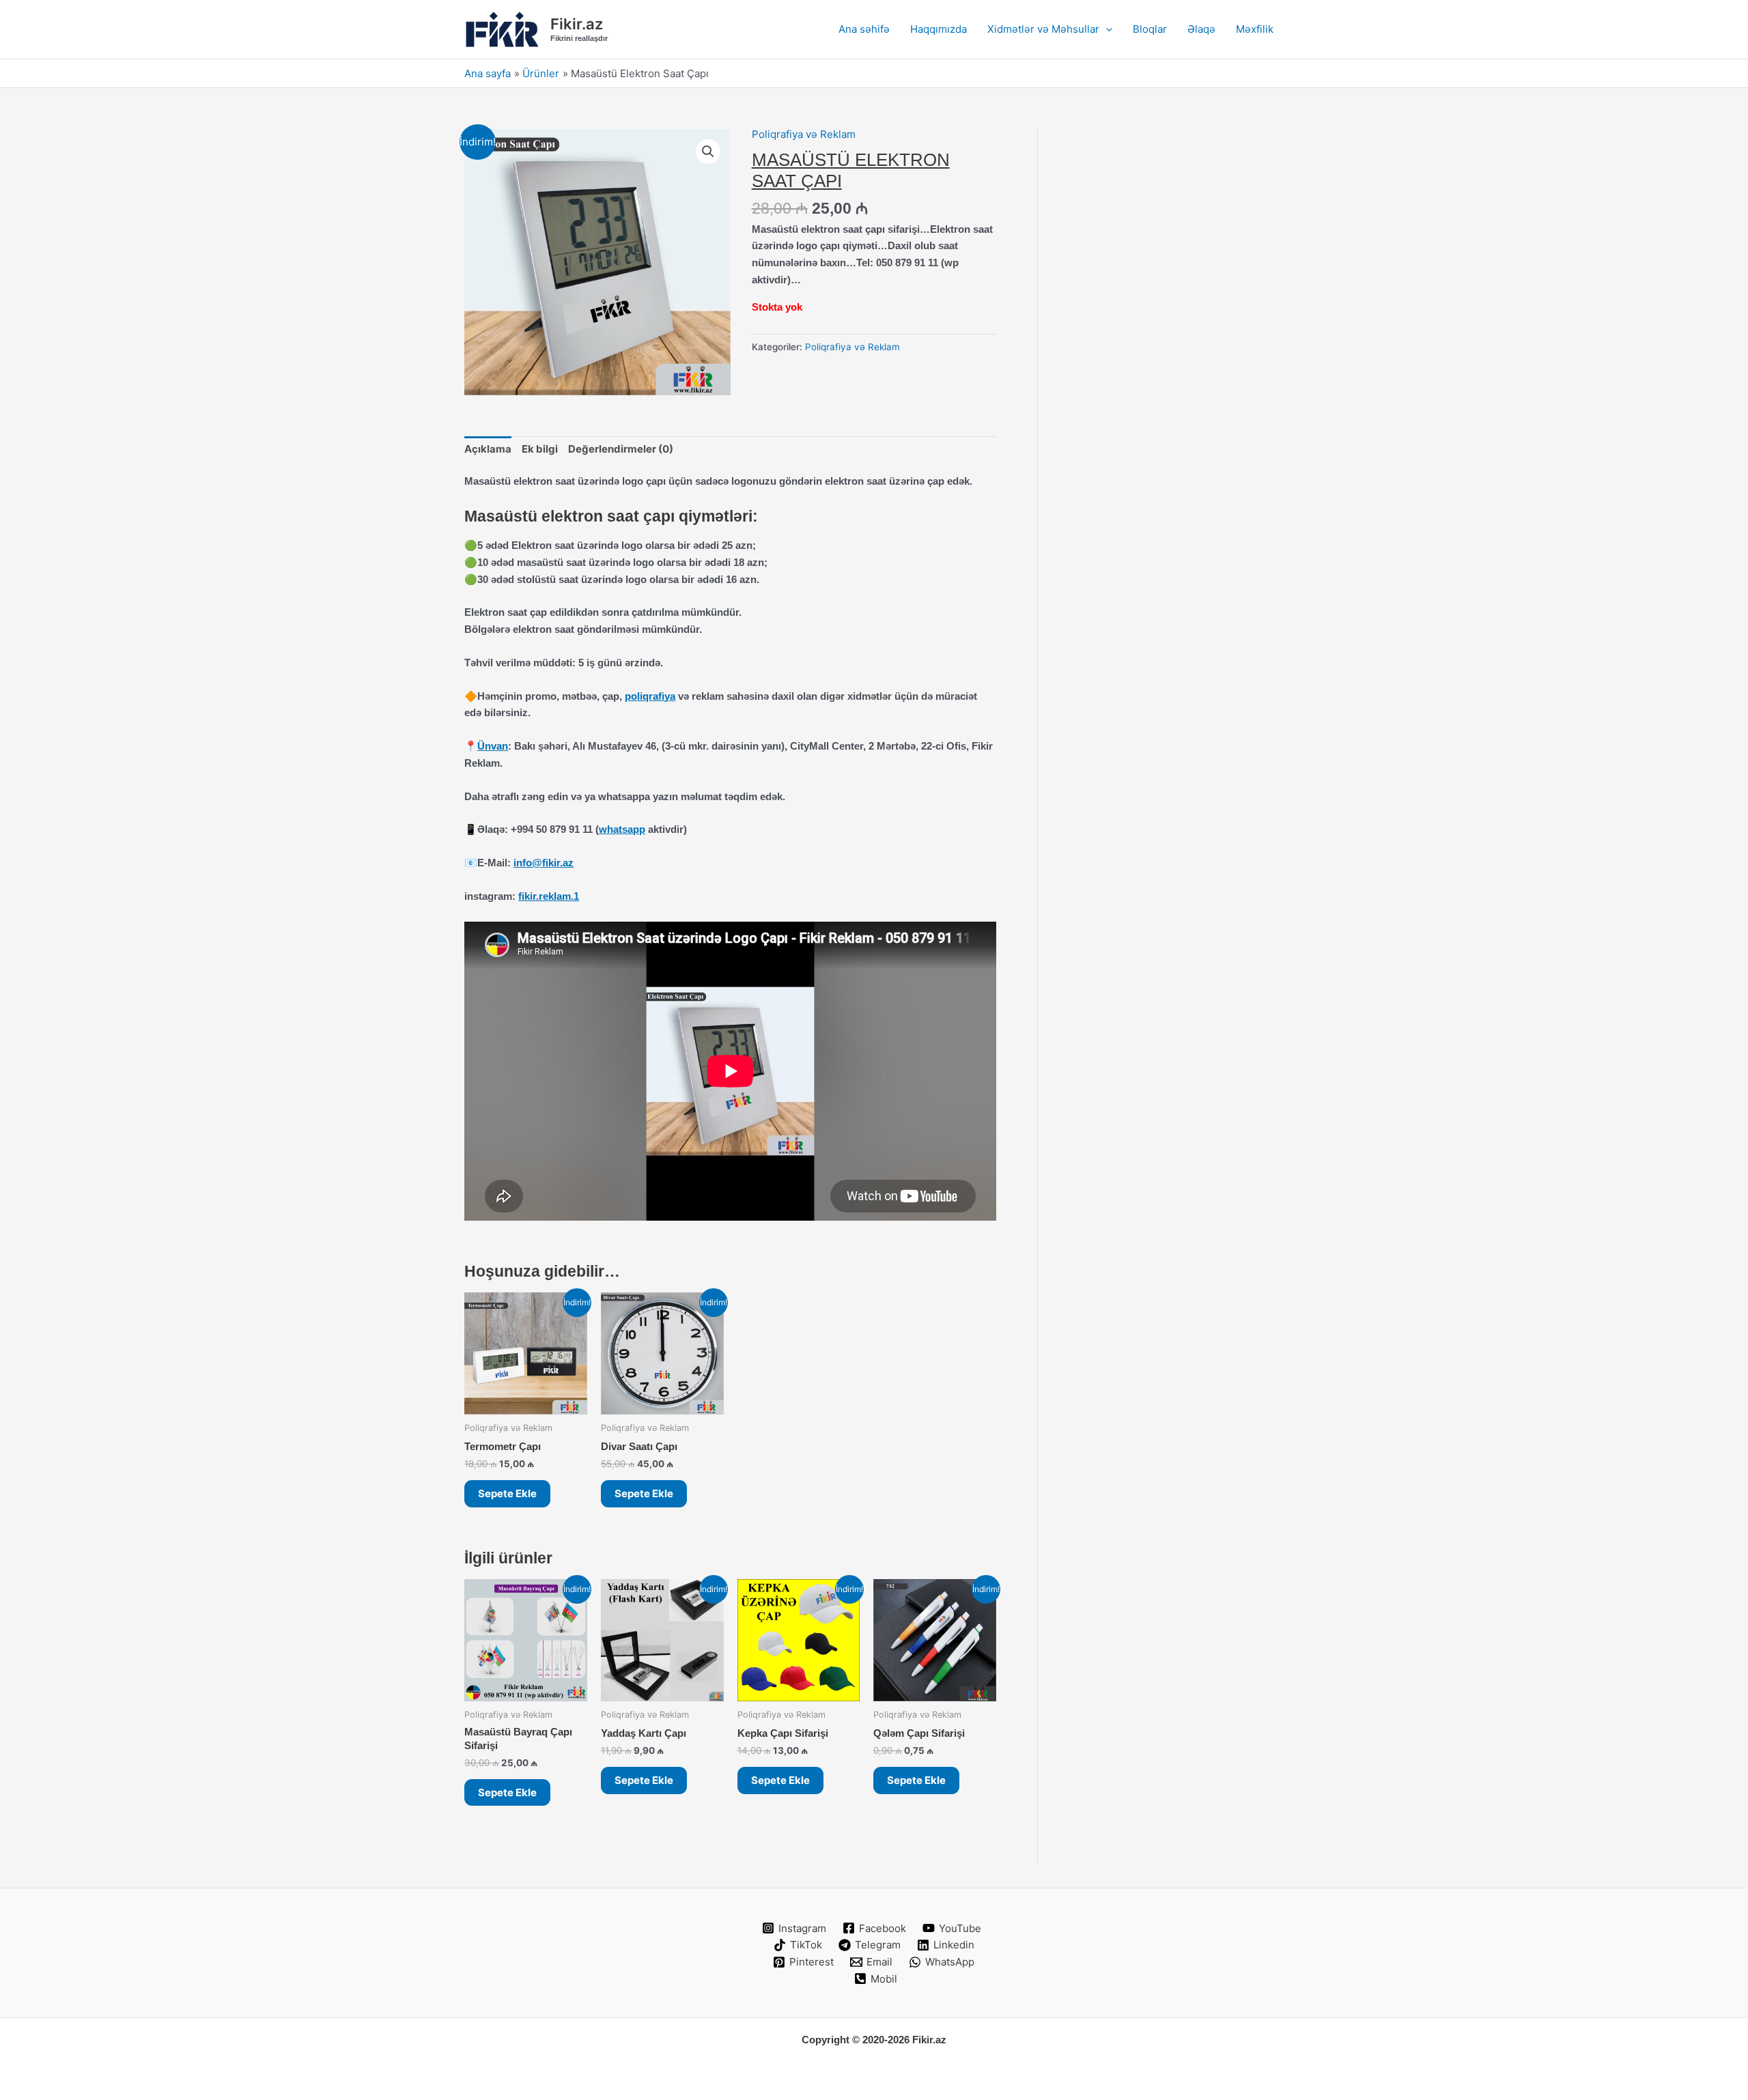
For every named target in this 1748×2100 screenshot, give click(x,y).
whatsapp (622, 829)
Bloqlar (1150, 29)
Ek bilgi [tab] (540, 449)
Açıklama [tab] (488, 449)
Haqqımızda (939, 29)
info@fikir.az (544, 863)
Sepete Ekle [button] (507, 1493)
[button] (1106, 29)
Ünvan (493, 746)
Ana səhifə (864, 29)
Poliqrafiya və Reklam (804, 134)
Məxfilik (1255, 29)
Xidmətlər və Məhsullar (1043, 29)
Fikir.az (577, 24)
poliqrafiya (650, 696)
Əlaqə (1201, 29)
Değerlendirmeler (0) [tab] (621, 449)
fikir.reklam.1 (549, 896)
